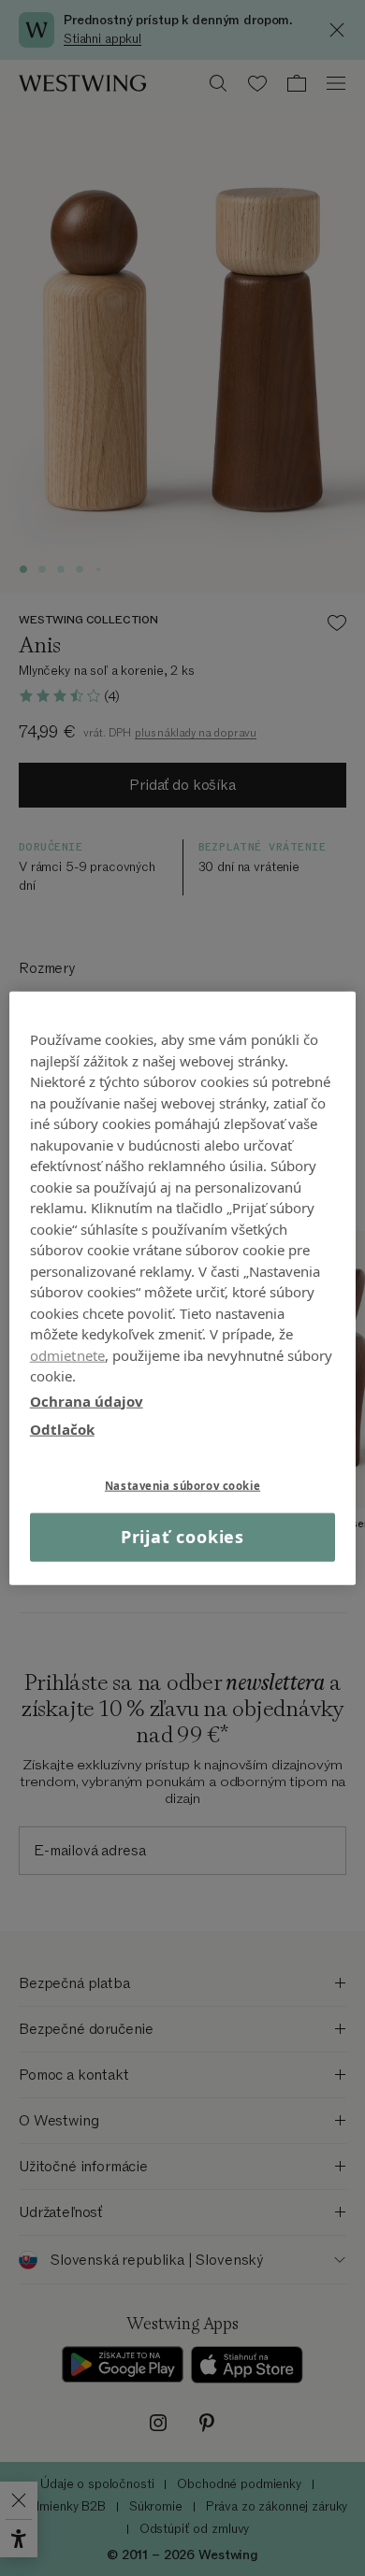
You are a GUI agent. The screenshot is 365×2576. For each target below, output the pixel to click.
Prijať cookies (183, 1537)
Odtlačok (62, 1429)
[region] (183, 1288)
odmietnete (68, 1354)
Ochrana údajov (87, 1400)
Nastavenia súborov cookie (182, 1485)
